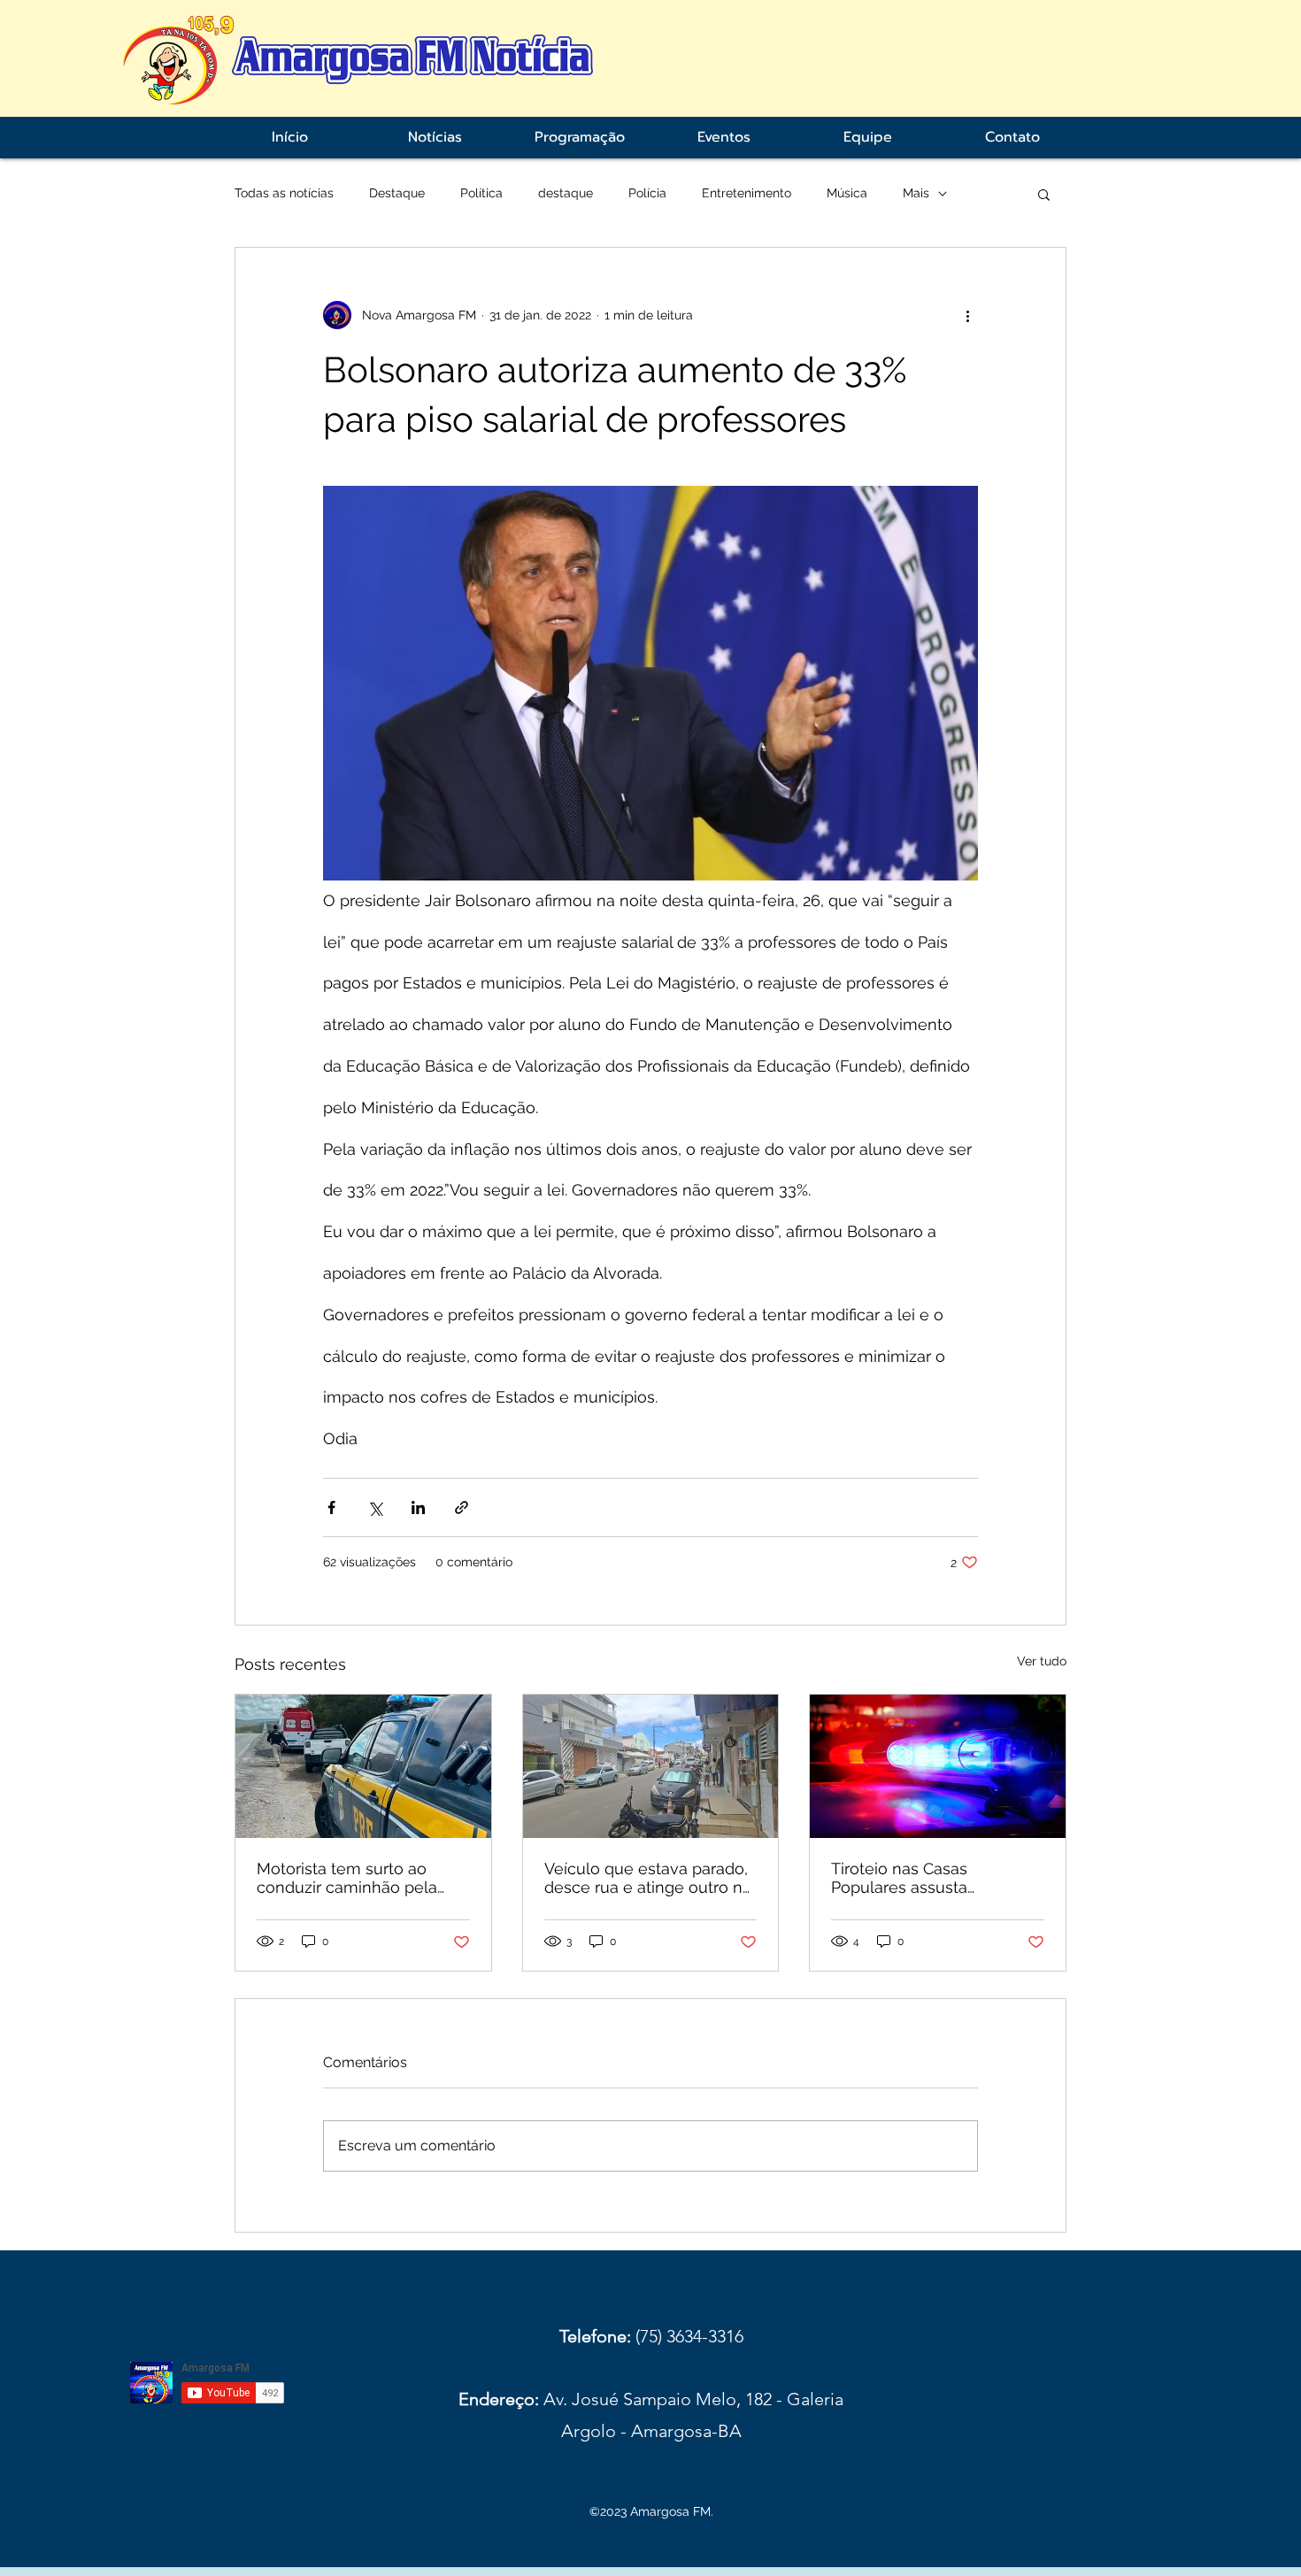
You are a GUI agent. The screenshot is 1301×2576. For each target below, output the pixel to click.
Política (481, 193)
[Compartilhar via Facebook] (331, 1507)
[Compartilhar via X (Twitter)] (375, 1507)
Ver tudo (1042, 1661)
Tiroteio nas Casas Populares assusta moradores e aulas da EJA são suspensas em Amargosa (928, 1878)
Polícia (647, 193)
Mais (916, 193)
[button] (1044, 194)
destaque (566, 193)
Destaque (397, 193)
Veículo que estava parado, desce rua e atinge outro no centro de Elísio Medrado (648, 1878)
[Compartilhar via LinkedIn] (418, 1507)
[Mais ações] (967, 315)
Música (847, 193)
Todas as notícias (284, 193)
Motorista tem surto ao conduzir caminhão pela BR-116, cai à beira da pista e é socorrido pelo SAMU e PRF (358, 1878)
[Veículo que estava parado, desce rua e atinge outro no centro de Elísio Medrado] (651, 1766)
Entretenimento (747, 193)
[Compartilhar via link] (462, 1507)
